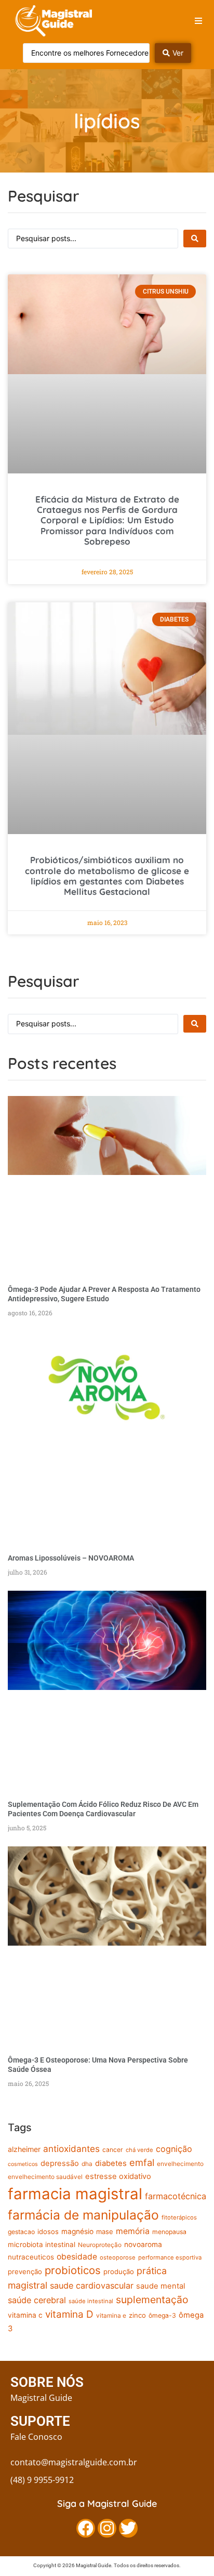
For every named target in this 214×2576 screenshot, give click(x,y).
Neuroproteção (100, 2245)
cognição (174, 2149)
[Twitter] (128, 2528)
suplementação (152, 2300)
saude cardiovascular (92, 2286)
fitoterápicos (179, 2217)
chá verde (139, 2150)
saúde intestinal (91, 2301)
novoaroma (143, 2244)
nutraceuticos (31, 2257)
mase (105, 2231)
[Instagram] (107, 2528)
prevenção (25, 2271)
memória (133, 2231)
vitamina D (69, 2314)
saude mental (160, 2286)
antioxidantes (71, 2149)
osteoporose (118, 2257)
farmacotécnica (176, 2196)
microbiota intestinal (42, 2244)
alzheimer (24, 2149)
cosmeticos (23, 2164)
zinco (137, 2315)
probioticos (73, 2270)
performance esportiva (170, 2257)
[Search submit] (195, 239)
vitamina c (25, 2315)
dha (87, 2164)
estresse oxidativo (118, 2176)
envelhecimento (180, 2164)
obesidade (77, 2257)
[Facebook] (86, 2528)
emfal (142, 2162)
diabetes (111, 2163)
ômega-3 (162, 2315)
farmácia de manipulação (83, 2215)
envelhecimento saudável (45, 2177)
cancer (113, 2150)
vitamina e (111, 2316)
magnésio (77, 2231)
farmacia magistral (75, 2194)
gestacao (21, 2232)
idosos (48, 2231)
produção (119, 2271)
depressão (60, 2163)
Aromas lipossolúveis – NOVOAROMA (71, 1558)
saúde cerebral (37, 2300)
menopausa (169, 2232)
